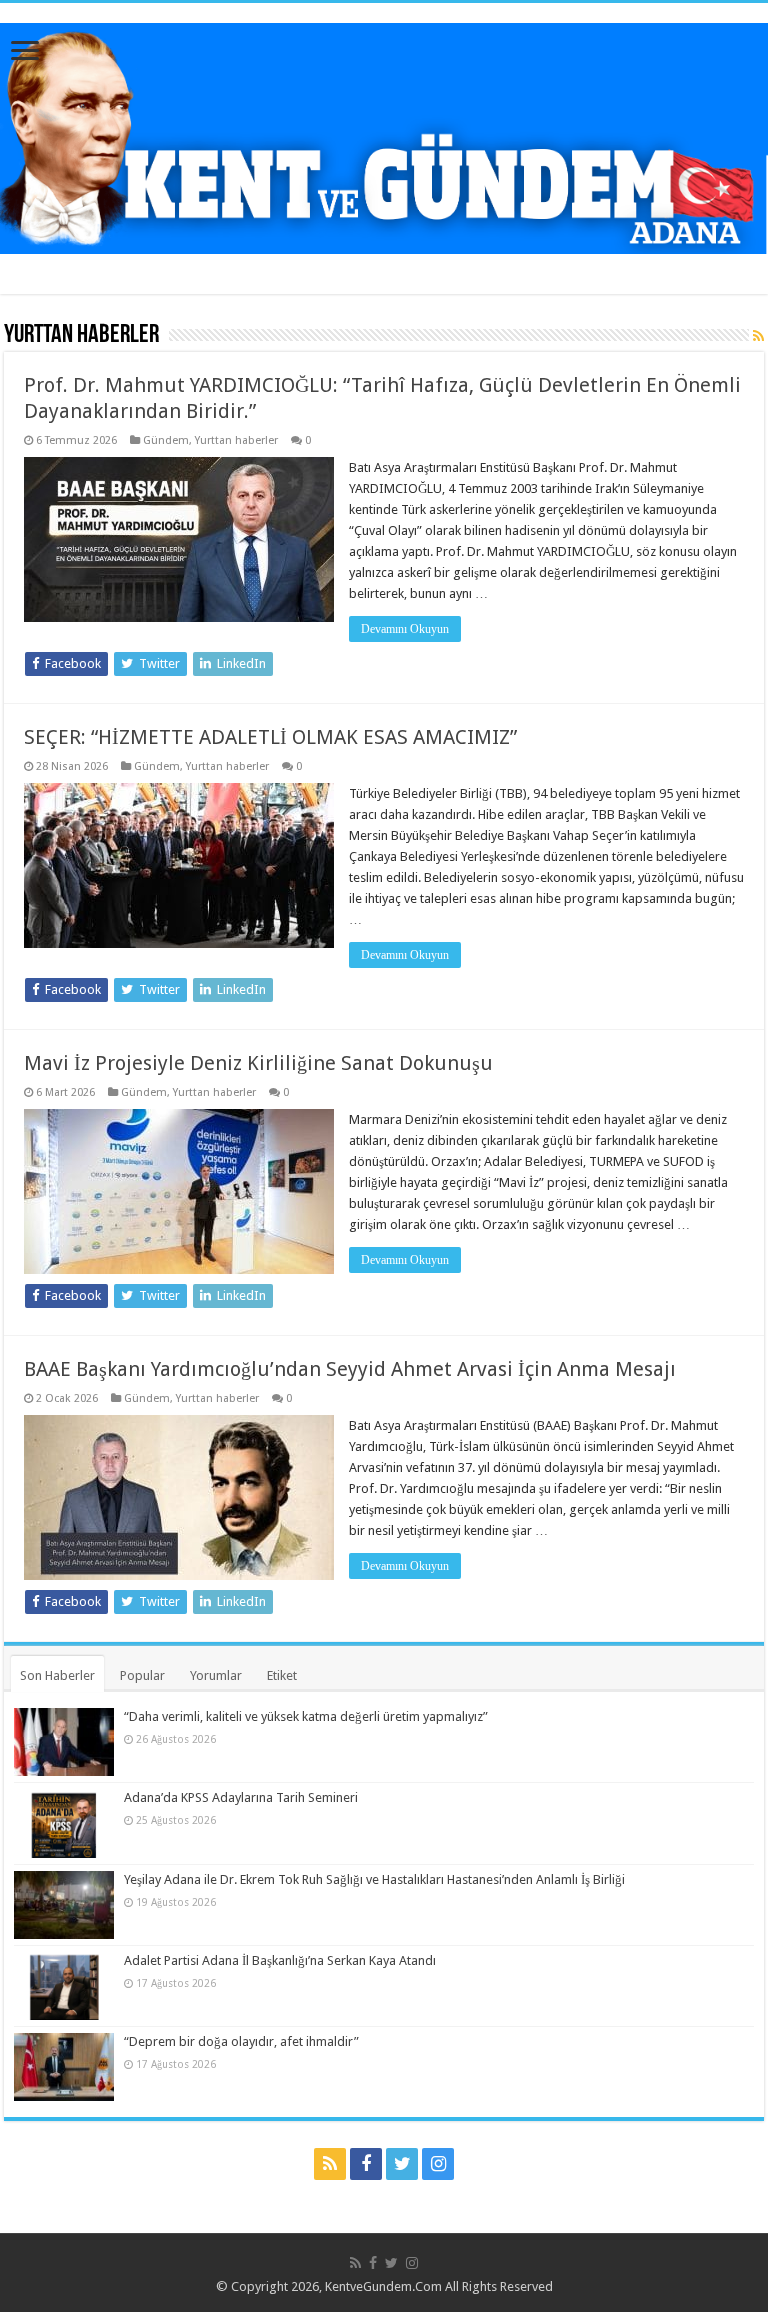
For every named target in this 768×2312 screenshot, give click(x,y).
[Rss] (330, 2164)
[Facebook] (366, 2164)
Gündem (166, 440)
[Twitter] (402, 2164)
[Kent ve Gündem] (384, 135)
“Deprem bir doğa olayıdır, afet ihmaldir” (241, 2041)
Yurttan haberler (236, 440)
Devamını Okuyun (405, 629)
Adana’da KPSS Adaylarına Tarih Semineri (241, 1797)
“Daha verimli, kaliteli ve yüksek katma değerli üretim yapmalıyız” (306, 1716)
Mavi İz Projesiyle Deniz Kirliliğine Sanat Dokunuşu (258, 1063)
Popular (142, 1675)
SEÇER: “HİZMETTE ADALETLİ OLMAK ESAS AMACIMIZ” (270, 737)
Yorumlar (216, 1675)
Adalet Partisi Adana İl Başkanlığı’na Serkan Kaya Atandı (280, 1960)
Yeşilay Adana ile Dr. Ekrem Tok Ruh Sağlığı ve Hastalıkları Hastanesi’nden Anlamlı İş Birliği (374, 1879)
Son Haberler (57, 1675)
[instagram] (438, 2164)
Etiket (282, 1675)
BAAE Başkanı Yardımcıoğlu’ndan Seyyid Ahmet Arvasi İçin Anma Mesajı (350, 1369)
